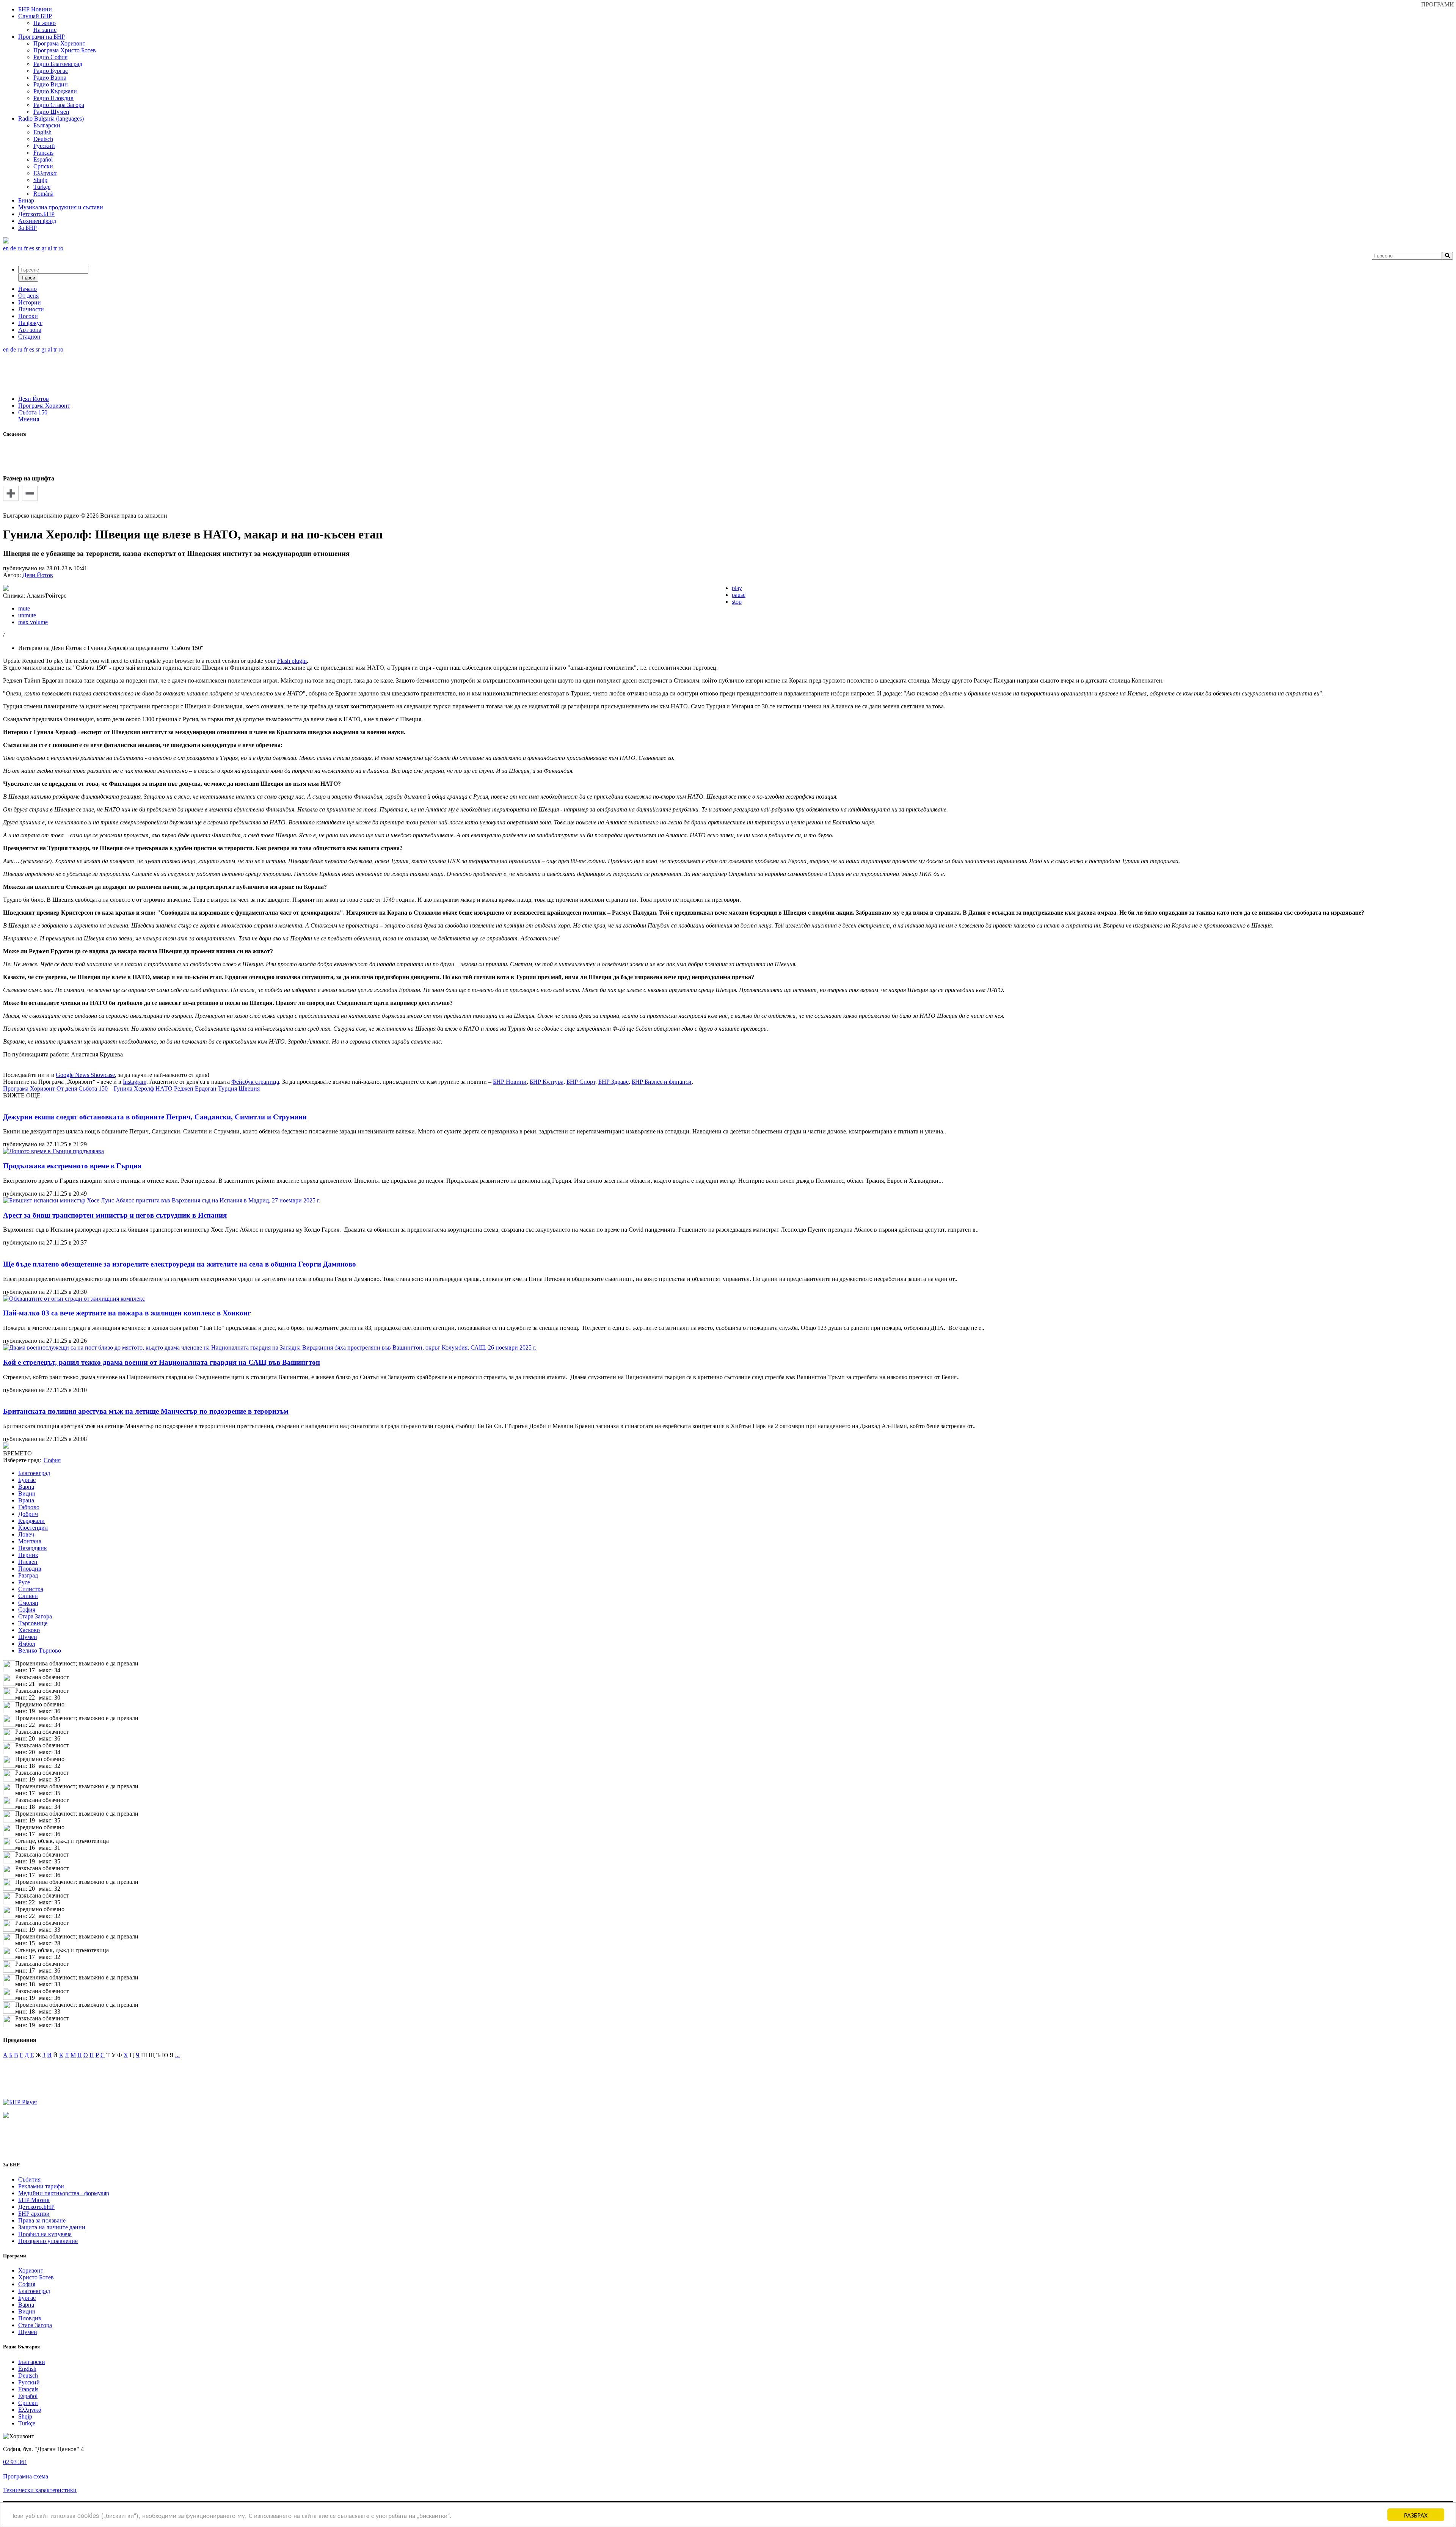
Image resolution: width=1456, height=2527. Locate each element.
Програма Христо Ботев (65, 50)
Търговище (33, 1623)
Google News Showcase (85, 1075)
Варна (26, 1487)
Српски (43, 166)
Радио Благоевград (58, 64)
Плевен (28, 1562)
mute (24, 608)
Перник (28, 1555)
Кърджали (31, 1521)
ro (61, 248)
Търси (28, 278)
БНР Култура (547, 1082)
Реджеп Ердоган (195, 1088)
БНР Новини (510, 1082)
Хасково (29, 1630)
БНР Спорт (581, 1082)
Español (43, 159)
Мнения (29, 419)
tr (55, 248)
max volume (33, 622)
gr (44, 248)
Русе (24, 1582)
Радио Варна (50, 78)
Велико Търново (40, 1650)
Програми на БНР (42, 37)
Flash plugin (292, 661)
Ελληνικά (45, 173)
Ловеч (26, 1534)
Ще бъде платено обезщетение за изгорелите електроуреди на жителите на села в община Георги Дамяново (180, 1264)
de (13, 248)
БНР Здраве (613, 1082)
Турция (227, 1088)
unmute (27, 615)
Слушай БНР (35, 16)
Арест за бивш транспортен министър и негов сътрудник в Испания (115, 1215)
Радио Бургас (51, 71)
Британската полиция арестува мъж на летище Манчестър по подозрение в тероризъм (146, 1411)
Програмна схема (26, 2476)
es (32, 248)
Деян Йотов (34, 399)
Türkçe (42, 187)
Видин (27, 1493)
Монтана (30, 1541)
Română (43, 194)
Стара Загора (35, 1616)
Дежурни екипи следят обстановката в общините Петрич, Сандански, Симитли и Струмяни (155, 1117)
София (27, 1610)
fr (26, 248)
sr (38, 248)
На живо (45, 23)
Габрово (29, 1507)
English (42, 132)
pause (739, 595)
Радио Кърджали (55, 91)
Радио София (50, 57)
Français (43, 153)
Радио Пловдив (53, 98)
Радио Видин (51, 84)
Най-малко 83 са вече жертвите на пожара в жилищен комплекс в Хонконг (127, 1313)
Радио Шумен (51, 112)
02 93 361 (15, 2462)
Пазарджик (33, 1548)
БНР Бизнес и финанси (662, 1082)
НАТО (164, 1088)
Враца (26, 1500)
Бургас (27, 1480)
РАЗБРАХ (1416, 2515)
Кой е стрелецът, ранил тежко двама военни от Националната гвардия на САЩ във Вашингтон (162, 1362)
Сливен (28, 1596)
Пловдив (30, 1569)
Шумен (28, 1637)
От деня (67, 1088)
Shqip (40, 180)
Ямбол (27, 1644)
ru (20, 248)
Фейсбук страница (255, 1082)
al (50, 248)
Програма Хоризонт (59, 43)
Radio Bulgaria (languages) (51, 119)
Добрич (28, 1514)
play (737, 588)
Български (47, 125)
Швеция (249, 1088)
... (177, 2055)
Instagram (135, 1082)
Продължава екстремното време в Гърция (72, 1166)
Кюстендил (33, 1528)
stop (737, 602)
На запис (45, 30)
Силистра (31, 1589)
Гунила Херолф (134, 1088)
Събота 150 (33, 412)
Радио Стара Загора (59, 105)
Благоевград (34, 1473)
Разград (28, 1575)
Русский (44, 146)
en (6, 248)
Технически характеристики (40, 2490)
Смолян (28, 1603)
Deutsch (43, 139)
